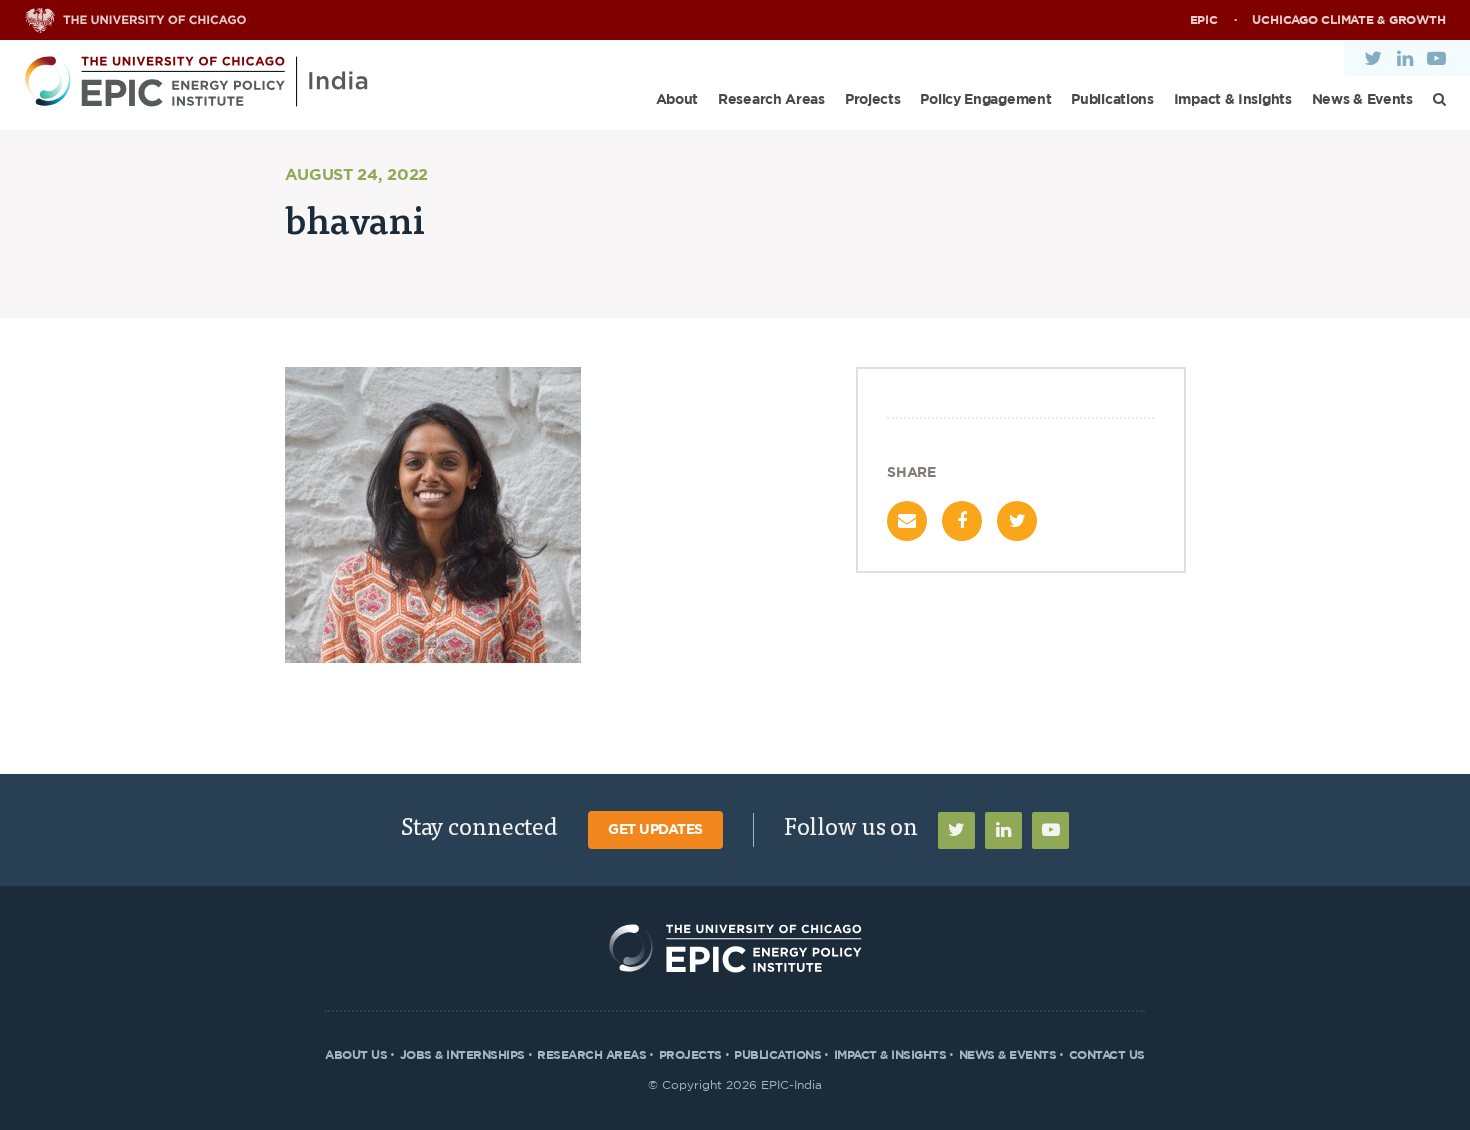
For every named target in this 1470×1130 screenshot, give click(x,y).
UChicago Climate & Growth (1348, 20)
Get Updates (655, 830)
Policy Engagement (985, 100)
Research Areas (771, 100)
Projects (873, 100)
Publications (1112, 100)
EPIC (1204, 20)
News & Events (1362, 100)
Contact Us (1107, 1055)
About (677, 100)
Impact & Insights (1233, 100)
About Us (356, 1055)
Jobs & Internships (462, 1055)
